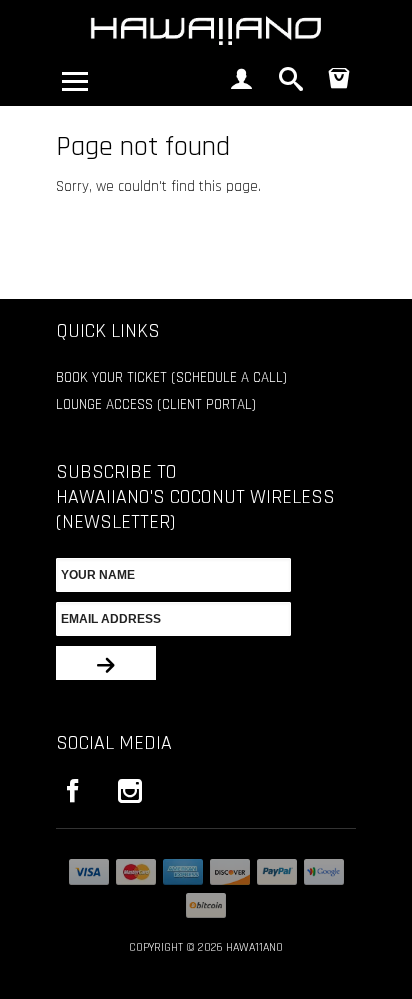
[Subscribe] (106, 663)
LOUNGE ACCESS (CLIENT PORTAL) (156, 404)
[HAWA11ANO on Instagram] (131, 790)
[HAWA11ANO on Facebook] (73, 790)
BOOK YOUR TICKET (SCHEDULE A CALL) (171, 377)
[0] (339, 84)
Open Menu (75, 81)
